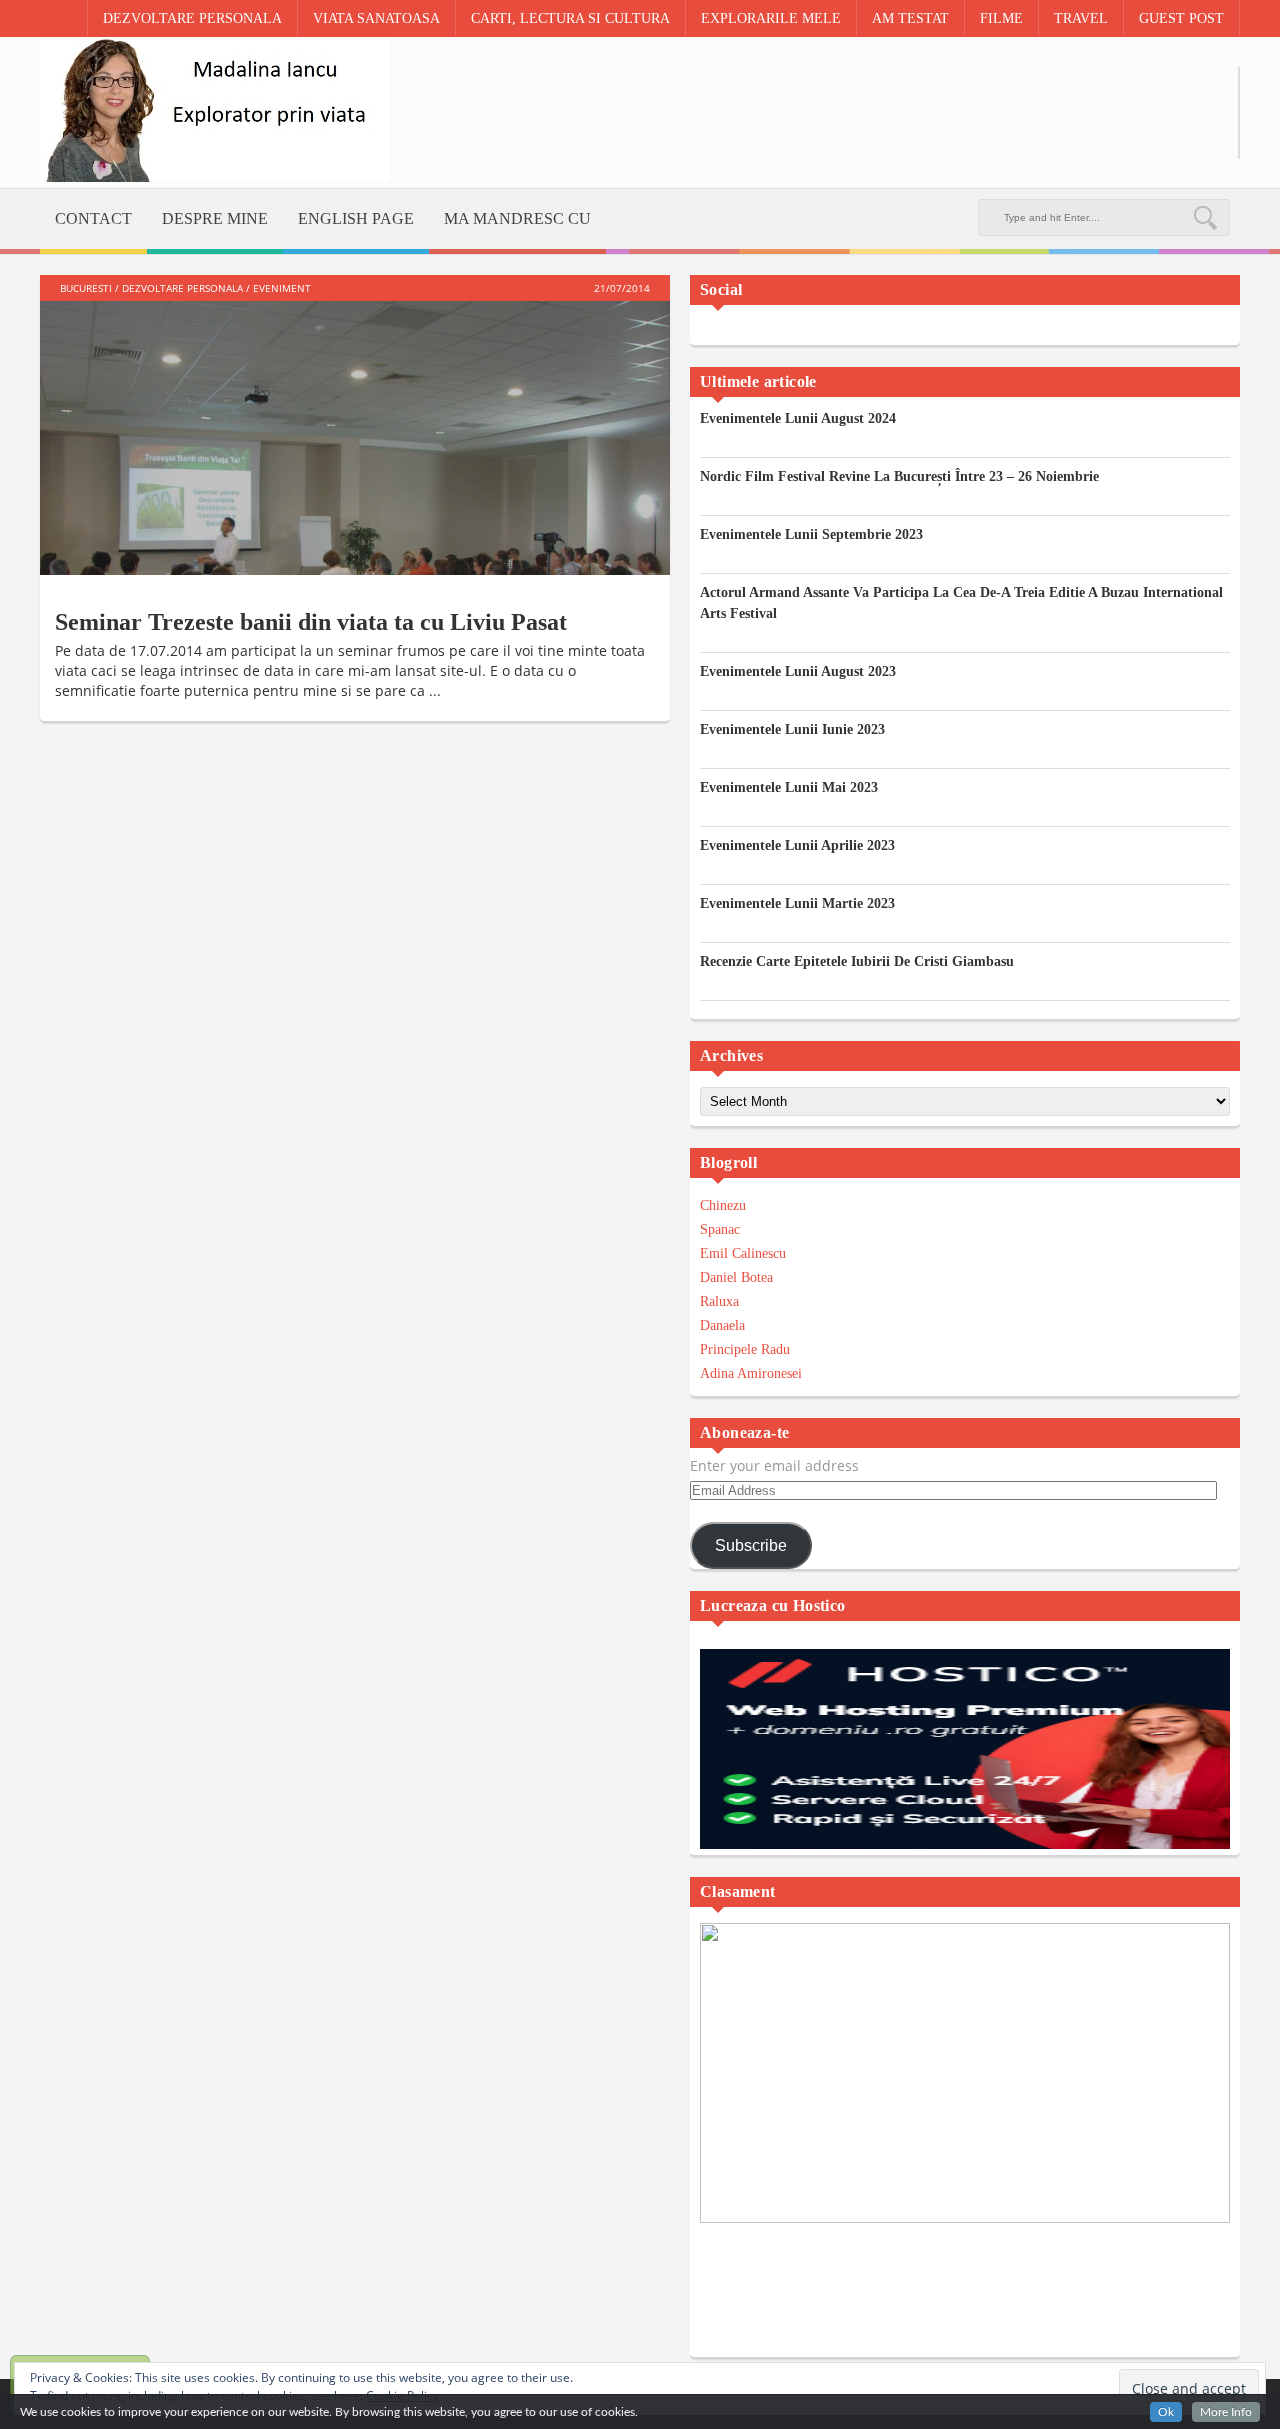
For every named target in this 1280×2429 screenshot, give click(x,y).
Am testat (910, 18)
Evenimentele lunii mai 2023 (789, 787)
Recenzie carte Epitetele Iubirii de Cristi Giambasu (857, 961)
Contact (93, 218)
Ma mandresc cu (517, 218)
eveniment (282, 288)
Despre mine (215, 218)
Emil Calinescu (743, 1253)
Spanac (720, 1229)
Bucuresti (86, 288)
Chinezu (723, 1205)
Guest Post (1181, 18)
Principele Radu (745, 1349)
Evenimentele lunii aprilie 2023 (797, 845)
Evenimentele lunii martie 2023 (797, 903)
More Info (1226, 2412)
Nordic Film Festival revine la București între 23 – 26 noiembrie (899, 476)
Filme (1001, 18)
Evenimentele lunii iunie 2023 (792, 729)
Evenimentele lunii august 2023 (798, 671)
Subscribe (751, 1545)
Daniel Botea (736, 1277)
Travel (1081, 18)
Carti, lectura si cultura (570, 18)
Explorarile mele (771, 18)
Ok (1166, 2412)
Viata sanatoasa (376, 18)
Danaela (722, 1325)
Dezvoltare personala (192, 18)
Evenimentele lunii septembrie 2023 (811, 534)
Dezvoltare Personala (182, 288)
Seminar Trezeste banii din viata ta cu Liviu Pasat (311, 622)
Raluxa (719, 1301)
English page (356, 218)
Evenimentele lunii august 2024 (798, 418)
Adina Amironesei (751, 1373)
